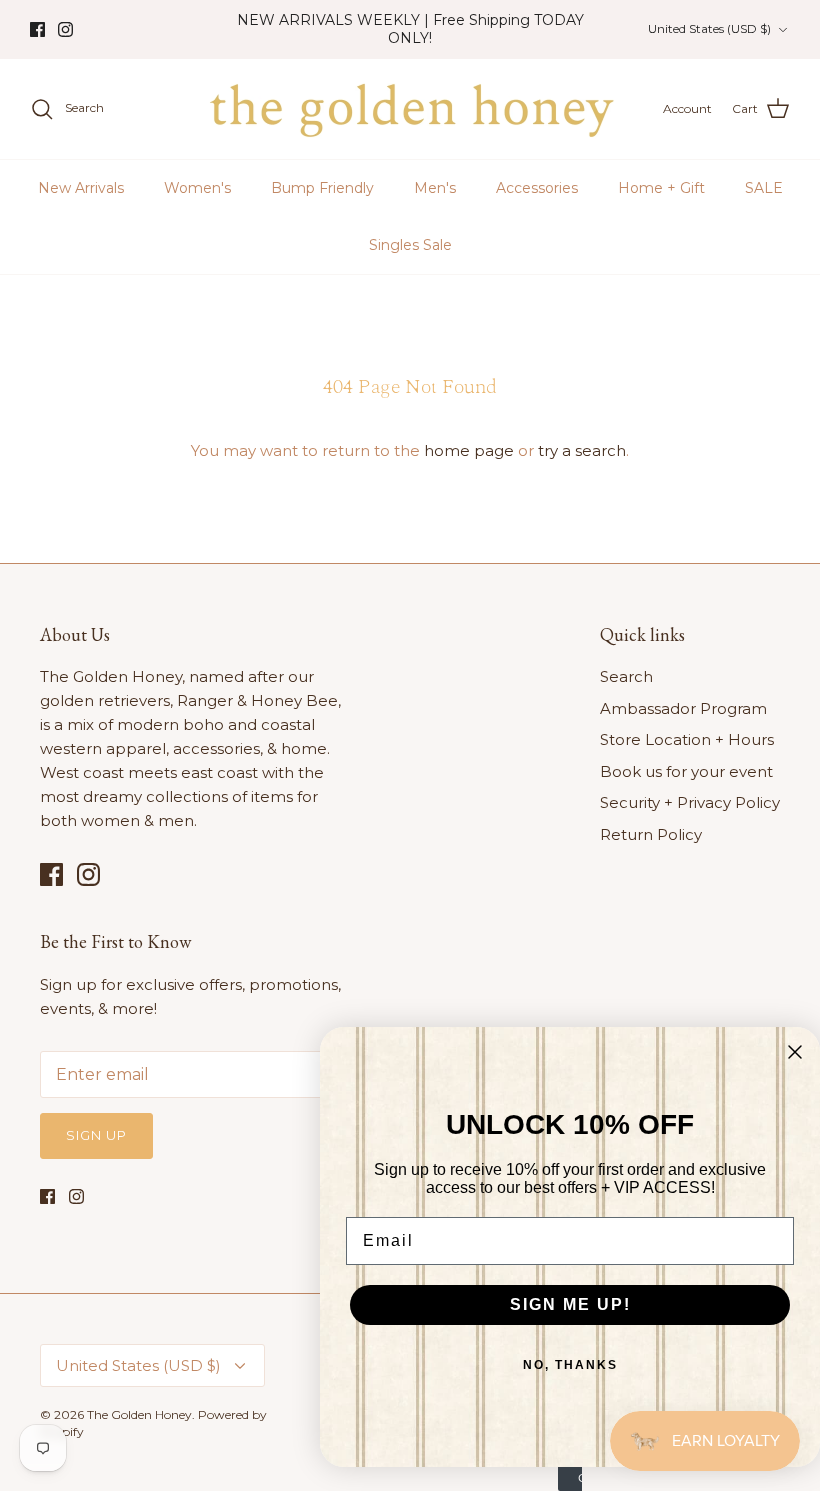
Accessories (537, 188)
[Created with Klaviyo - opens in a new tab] (570, 1479)
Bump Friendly (322, 188)
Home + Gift (661, 188)
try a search (582, 450)
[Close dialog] (795, 1052)
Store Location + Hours (687, 739)
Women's (197, 188)
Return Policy (651, 834)
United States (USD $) (709, 28)
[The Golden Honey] (410, 109)
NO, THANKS (570, 1365)
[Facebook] (37, 29)
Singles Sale (410, 245)
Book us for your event (686, 771)
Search (626, 676)
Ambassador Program (683, 708)
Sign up (96, 1135)
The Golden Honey (139, 1414)
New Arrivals (81, 188)
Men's (435, 188)
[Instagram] (65, 29)
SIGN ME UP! (570, 1304)
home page (469, 450)
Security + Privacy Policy (690, 802)
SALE (764, 188)
